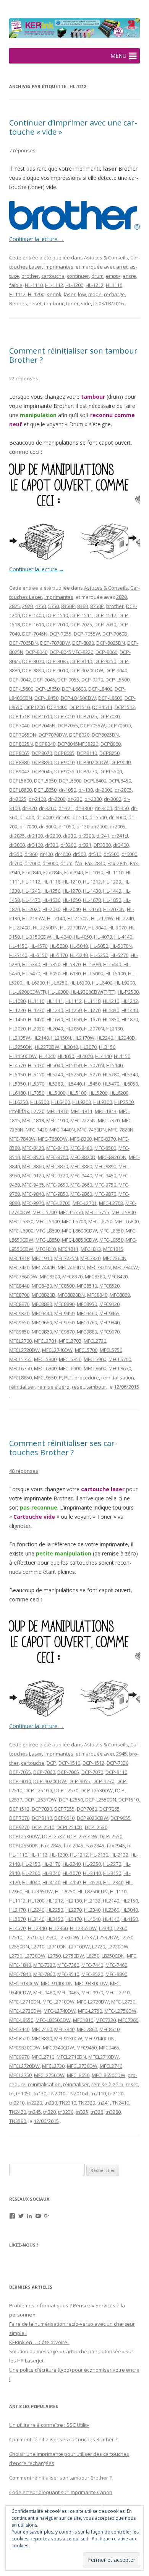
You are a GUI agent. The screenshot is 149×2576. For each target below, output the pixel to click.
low (82, 294)
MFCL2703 (70, 1341)
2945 (121, 1754)
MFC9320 (19, 1313)
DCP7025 (87, 716)
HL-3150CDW (37, 937)
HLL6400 (61, 1102)
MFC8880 (42, 1304)
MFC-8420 (33, 1148)
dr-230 (75, 799)
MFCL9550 (45, 1378)
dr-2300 (93, 799)
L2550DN (19, 1947)
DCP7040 (19, 726)
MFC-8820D (83, 1157)
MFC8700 (19, 1295)
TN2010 (57, 2093)
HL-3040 (97, 928)
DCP (51, 1763)
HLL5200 (98, 1093)
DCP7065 (109, 1809)
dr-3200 (48, 808)
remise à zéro (53, 1387)
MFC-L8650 (111, 1231)
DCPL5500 (111, 771)
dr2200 (53, 836)
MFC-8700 (57, 1157)
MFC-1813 (106, 1111)
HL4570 (17, 1065)
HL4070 (85, 1056)
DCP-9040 (116, 670)
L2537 (88, 1937)
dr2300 (86, 836)
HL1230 (36, 1010)
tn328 (97, 2112)
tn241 (104, 2103)
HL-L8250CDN (93, 1891)
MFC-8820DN (112, 1157)
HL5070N (94, 1065)
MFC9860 (42, 1332)
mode (95, 294)
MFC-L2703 (111, 1203)
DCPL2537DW (82, 1836)
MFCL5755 (20, 1359)
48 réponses (24, 1471)
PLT (68, 1378)
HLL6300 (40, 1102)
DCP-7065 (68, 1772)
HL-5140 (18, 955)
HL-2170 (51, 1864)
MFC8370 (72, 1277)
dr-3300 (84, 808)
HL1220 (17, 1010)
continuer (78, 276)
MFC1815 (113, 1249)
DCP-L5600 (21, 689)
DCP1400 (57, 707)
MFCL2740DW (57, 1350)
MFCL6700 (120, 1359)
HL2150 (130, 1901)
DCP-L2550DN (101, 1800)
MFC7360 (128, 2020)
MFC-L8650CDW (53, 2020)
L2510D (33, 1937)
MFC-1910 (57, 1120)
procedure (87, 1378)
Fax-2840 (95, 863)
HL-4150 (18, 946)
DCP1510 (80, 707)
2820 (121, 597)
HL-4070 (103, 937)
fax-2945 (73, 1846)
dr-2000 (104, 790)
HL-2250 (92, 1864)
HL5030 (36, 1065)
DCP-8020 (83, 643)
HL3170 (74, 1919)
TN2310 (68, 2103)
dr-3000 (113, 799)
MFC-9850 (57, 1194)
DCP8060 (111, 744)
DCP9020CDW (92, 762)
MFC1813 (91, 1249)
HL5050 (74, 1065)
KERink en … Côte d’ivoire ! (39, 2342)
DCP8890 (42, 762)
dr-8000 (48, 827)
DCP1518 (19, 716)
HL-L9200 (125, 983)
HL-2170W (102, 918)
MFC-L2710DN (25, 2002)
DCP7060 (87, 1809)
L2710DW (79, 1947)
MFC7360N (115, 1258)
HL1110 (114, 285)
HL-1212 (95, 285)
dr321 (85, 845)
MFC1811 (68, 1249)
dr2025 (17, 836)
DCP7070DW (53, 735)
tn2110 (98, 2093)
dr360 (31, 854)
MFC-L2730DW (25, 2011)
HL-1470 (31, 900)
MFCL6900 (70, 1368)
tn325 (82, 2112)
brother (30, 276)
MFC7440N (44, 1267)
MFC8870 (19, 1304)
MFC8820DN (71, 1295)
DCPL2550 (111, 1836)
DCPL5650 (45, 781)
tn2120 (116, 2093)
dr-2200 (57, 799)
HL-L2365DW (39, 1891)
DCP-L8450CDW (78, 698)
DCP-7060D (115, 634)
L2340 (105, 1928)
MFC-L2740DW (60, 2011)
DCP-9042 (20, 680)
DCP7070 (19, 1818)
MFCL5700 (86, 1350)
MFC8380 (95, 1277)
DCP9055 (64, 771)
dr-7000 (28, 827)
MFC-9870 (105, 1194)
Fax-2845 (117, 863)
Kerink (54, 294)
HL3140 (36, 1919)
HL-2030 (51, 909)
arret (122, 267)
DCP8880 (19, 762)
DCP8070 (42, 753)
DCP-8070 (33, 661)
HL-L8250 (65, 1891)
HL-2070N (114, 909)
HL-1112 (54, 285)
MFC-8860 (33, 1166)
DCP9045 (42, 771)
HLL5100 (77, 1093)
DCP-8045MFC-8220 (71, 652)
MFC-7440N (62, 1130)
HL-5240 (79, 955)
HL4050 (66, 1056)
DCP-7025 (81, 624)
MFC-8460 (81, 1148)
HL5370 (36, 1084)
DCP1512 (125, 707)
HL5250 (74, 1074)
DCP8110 (87, 753)
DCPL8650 (45, 790)
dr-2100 (37, 799)
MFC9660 (42, 1322)
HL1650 (74, 1019)
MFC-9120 (33, 1176)
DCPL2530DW (24, 1836)
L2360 (121, 1928)
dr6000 (129, 854)
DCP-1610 (33, 624)
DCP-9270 (92, 680)
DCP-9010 (57, 670)
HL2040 (55, 1029)
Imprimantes (59, 267)
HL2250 (55, 1910)
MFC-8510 (68, 1974)
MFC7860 (87, 2029)
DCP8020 (79, 735)
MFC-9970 (33, 1203)
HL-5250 (99, 955)
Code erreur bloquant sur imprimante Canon (61, 2492)
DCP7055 (68, 726)
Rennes (18, 303)
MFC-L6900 (21, 1231)
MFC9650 (19, 1322)
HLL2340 (37, 1928)
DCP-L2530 (66, 1790)
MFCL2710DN (71, 2057)
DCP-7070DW (55, 643)
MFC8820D (44, 1295)
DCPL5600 (20, 781)
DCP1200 (35, 707)
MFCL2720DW (24, 1350)
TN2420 (18, 2112)
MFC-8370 (105, 1139)
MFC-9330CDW (91, 1983)
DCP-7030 (105, 624)
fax (79, 863)
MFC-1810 (57, 1111)
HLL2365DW (83, 1928)
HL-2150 (31, 1864)
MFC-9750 (105, 1185)
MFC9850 (19, 1332)
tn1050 (24, 2093)
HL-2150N (78, 918)
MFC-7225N (83, 1120)
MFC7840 (64, 2029)
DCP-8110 (81, 661)
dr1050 (66, 827)
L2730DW (35, 1956)
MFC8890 (64, 1304)
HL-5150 (38, 955)
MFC (132, 1956)
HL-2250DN (45, 928)
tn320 (49, 2112)
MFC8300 (50, 1277)
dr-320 (29, 808)
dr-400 (27, 817)
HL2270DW (47, 1047)
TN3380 (18, 2121)
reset (36, 303)
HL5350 (17, 1084)
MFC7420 (19, 1267)
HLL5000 (56, 1093)
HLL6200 (119, 1093)
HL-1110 (34, 285)
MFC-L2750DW (120, 2011)
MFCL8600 (95, 1368)
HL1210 (111, 1001)
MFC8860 (120, 1295)
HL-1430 (92, 891)
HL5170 (36, 1074)
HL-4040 (62, 937)
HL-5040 (79, 946)
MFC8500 (64, 1286)
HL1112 (17, 294)
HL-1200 (74, 285)
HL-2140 (56, 918)
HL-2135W (33, 918)
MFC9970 (109, 1332)
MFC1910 (42, 1258)
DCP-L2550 (71, 1800)
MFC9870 (64, 1332)
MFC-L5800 (124, 1212)
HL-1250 (51, 891)
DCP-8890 (33, 670)
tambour (54, 303)
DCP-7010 (57, 624)
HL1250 (74, 1010)
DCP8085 (64, 753)
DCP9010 (64, 762)
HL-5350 (51, 964)
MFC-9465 (33, 1185)
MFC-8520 (33, 1157)
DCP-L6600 (74, 689)
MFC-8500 (105, 1148)
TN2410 (121, 2103)
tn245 (35, 2112)
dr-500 (63, 817)
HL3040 (70, 1047)
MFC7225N (66, 1258)
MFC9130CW (68, 2038)
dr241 (103, 836)
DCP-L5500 (117, 680)
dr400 (46, 854)
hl (129, 1846)
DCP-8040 (36, 652)
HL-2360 (31, 1873)
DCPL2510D (70, 1827)
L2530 (50, 1937)
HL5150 (17, 1074)
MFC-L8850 (48, 1240)
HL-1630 (51, 900)
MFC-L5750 (71, 1212)
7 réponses (22, 150)
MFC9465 (109, 1313)
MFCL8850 (20, 1378)
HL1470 (36, 1019)
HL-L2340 (113, 1882)
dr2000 (100, 827)
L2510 (16, 1937)
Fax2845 (53, 872)
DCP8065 (19, 753)
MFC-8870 (57, 1166)
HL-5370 (72, 964)
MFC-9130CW (24, 1983)
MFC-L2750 (90, 2011)
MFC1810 (46, 1249)
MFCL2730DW (82, 2066)
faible (16, 285)
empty (113, 276)
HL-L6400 (102, 983)
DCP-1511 (81, 615)
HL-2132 (119, 1855)
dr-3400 (103, 808)
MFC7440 (19, 2029)
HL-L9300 (58, 992)
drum (97, 276)
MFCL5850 (70, 1359)
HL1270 (92, 1010)
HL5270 (92, 1074)
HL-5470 (31, 973)
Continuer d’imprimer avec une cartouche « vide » (73, 127)
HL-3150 (112, 1873)
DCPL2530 (96, 1827)
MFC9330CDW (25, 2048)
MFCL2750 (20, 2075)
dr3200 (68, 845)
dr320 (52, 845)
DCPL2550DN (24, 1846)
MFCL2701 (45, 1341)
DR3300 (102, 845)
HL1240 (55, 1010)
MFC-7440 (92, 1965)
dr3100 (35, 845)
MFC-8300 (81, 1139)
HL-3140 (92, 1873)
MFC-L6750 (100, 1221)
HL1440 (130, 1010)
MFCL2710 (43, 2057)
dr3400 (121, 845)
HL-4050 (83, 937)
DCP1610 (42, 716)
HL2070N (94, 1029)
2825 (15, 606)
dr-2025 (18, 799)
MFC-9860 (81, 1194)
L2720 (38, 1111)
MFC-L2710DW (58, 2002)
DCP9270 (87, 771)
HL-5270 (119, 955)
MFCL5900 (95, 1359)
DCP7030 (109, 716)
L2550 (127, 1937)
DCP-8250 (105, 661)
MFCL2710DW (104, 2057)
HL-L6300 (80, 983)
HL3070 (88, 1047)
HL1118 (92, 1001)
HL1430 (111, 1010)
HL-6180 (72, 973)
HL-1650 (72, 900)
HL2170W (84, 1038)
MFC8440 (19, 1286)
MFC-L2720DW (93, 2002)
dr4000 (63, 854)
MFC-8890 (105, 1166)
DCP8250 (109, 753)
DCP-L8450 (46, 698)
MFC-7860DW (53, 1139)
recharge (114, 294)
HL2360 (111, 1910)
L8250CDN (113, 1956)
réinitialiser (22, 1387)
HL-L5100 (116, 973)
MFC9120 (109, 1304)
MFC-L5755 (97, 1212)
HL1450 (17, 1019)
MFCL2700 (20, 1341)
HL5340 (130, 1074)
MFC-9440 (81, 1176)
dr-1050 (67, 790)
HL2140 (41, 1038)
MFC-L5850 (21, 1221)
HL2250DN (21, 1047)
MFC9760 (87, 1322)
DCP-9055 (68, 680)
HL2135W (20, 1038)
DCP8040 (45, 744)
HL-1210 (72, 882)
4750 (40, 606)
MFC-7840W (22, 1139)
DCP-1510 (57, 615)
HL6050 (130, 1084)
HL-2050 (92, 909)
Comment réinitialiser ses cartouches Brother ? (63, 1448)
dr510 (95, 854)
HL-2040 (72, 909)
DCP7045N (44, 726)
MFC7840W (126, 1267)
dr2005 (117, 827)
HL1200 (36, 294)
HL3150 (107, 1047)
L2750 (54, 1956)
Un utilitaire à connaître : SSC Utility (49, 2425)
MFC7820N (99, 1267)
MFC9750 (64, 1322)
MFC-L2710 (117, 1992)
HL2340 (92, 1910)
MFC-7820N (121, 1130)
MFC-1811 (82, 1111)
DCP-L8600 (110, 698)
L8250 (93, 1956)
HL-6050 (51, 973)
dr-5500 (98, 817)
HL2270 (74, 1910)
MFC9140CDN (100, 2038)
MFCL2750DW (49, 2075)
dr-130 (86, 790)
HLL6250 (19, 1102)
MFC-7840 (20, 1974)
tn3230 (66, 2112)
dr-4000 (45, 817)
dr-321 (66, 808)
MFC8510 (87, 1286)
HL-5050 (99, 946)
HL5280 (111, 1074)
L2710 (38, 1947)
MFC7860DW (23, 1277)
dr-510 (80, 817)
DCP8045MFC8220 (78, 744)
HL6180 (17, 1093)
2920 (28, 606)
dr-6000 (117, 817)
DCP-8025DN (111, 643)
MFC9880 (87, 1332)
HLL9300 (103, 1102)
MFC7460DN (71, 1267)
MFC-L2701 (85, 1203)
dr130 (83, 827)
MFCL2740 (111, 2066)
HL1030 (17, 1001)
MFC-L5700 (45, 1212)
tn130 (40, 2093)
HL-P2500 (128, 992)
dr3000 (17, 845)
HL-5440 (112, 964)
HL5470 (111, 1084)
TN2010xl (78, 2093)
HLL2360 (58, 1928)
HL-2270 (112, 1864)
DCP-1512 (105, 615)
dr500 (79, 854)
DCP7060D (119, 726)
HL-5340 (31, 964)
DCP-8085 (57, 661)
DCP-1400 (33, 615)
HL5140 (114, 1065)
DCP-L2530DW (97, 1790)
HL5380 (55, 1084)
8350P (68, 606)
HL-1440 (112, 891)
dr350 (16, 854)
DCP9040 (121, 762)
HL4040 (47, 1056)
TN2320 (87, 2103)
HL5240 (55, 1074)
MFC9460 (87, 1313)
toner (72, 303)
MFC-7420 (36, 1130)
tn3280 (113, 2112)
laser (70, 294)
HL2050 (74, 1029)
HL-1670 (92, 900)
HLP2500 (124, 1102)
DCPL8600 (20, 790)
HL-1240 (31, 891)
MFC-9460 (44, 1992)
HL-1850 (112, 900)
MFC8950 (87, 1304)
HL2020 (17, 1029)
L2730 (16, 1956)
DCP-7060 (44, 1772)
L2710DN (57, 1947)
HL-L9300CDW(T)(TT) (93, 992)
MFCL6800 (45, 1368)
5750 (53, 606)
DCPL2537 (53, 1836)
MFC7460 (42, 2029)
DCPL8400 (95, 781)
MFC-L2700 (58, 1203)
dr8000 (50, 863)
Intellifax (19, 1111)
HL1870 (130, 1019)
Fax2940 (74, 872)
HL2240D (125, 1038)
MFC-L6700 (74, 1221)
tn (11, 2093)
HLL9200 (82, 1102)
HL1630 (55, 1019)
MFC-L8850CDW (79, 1240)
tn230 (51, 2103)
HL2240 (105, 1038)
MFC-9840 (33, 1194)
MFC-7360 (68, 1965)
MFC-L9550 (111, 1240)
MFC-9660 (81, 1185)
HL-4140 (123, 937)
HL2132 (92, 1901)
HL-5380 (92, 964)
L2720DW (118, 1947)
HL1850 (111, 1019)
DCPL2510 (43, 1827)
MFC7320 (90, 1258)
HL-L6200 (35, 983)
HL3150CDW (23, 1056)
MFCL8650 (120, 1368)
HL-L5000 (93, 973)
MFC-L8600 (48, 1231)
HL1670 (92, 1019)
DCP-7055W (87, 634)
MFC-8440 (57, 1148)
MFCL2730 (53, 2066)
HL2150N (61, 1038)
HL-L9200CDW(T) (28, 992)
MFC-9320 (57, 1176)
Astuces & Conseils (106, 258)
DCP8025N (21, 744)
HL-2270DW (73, 928)
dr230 (70, 836)
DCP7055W (93, 726)
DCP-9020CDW (87, 670)
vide (86, 303)
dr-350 (121, 808)
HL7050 (36, 1093)
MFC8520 (109, 1286)
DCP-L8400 (100, 689)
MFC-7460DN (92, 1130)
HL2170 (17, 1910)
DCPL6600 (70, 781)
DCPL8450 (120, 781)
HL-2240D (20, 928)
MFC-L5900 (48, 1221)
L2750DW (74, 1956)
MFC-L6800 (127, 1221)
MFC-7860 (44, 1974)
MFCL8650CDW (109, 2075)
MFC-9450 (105, 1176)
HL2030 (36, 1029)
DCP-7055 (61, 634)
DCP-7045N (35, 634)
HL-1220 (112, 882)
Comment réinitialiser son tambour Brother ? (73, 355)
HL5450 (92, 1084)
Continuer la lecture (37, 239)
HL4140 (103, 1056)
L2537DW (108, 1937)
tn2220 (34, 2103)
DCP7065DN (23, 735)
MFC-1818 (33, 1120)
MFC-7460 (116, 1965)
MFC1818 (19, 1258)
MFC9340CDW (58, 2048)
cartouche (53, 276)
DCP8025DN (105, 735)
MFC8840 (97, 1295)
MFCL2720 (95, 1341)
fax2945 (116, 1846)
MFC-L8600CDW (79, 1231)
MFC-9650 (57, 1185)
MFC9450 (64, 1313)
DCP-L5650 (48, 689)
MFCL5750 (111, 1350)
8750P (97, 606)
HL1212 (130, 1001)
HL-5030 (59, 946)
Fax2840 (32, 872)
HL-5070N (121, 946)
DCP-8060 (106, 652)
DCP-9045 (44, 680)
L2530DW (69, 1937)
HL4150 (122, 1056)
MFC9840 (109, 1322)
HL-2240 (125, 918)
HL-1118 (51, 882)
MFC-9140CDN (57, 1983)
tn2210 (17, 2103)
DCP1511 (102, 707)
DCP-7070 (92, 1772)
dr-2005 (123, 790)
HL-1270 (72, 891)
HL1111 (55, 1001)
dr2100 (35, 836)
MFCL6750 (20, 1368)
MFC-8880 (81, 1166)
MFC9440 (42, 1313)
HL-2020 (31, 909)
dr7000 (32, 863)
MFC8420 (117, 1277)
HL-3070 (117, 928)
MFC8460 (42, 1286)
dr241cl (120, 836)
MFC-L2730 (123, 2002)
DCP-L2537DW (40, 1800)
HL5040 (55, 1065)
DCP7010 (64, 716)
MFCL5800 (45, 1359)
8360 (83, 606)
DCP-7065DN (23, 643)
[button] (118, 56)
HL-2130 (99, 1855)
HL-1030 (94, 872)
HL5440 (74, 1084)
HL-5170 (59, 955)
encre (129, 276)
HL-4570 (38, 946)
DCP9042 (19, 771)
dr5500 (111, 854)
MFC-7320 (109, 1120)
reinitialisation (118, 1378)
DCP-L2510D (38, 1790)
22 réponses (24, 378)
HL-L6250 (57, 983)
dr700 (16, 863)
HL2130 (114, 1029)
